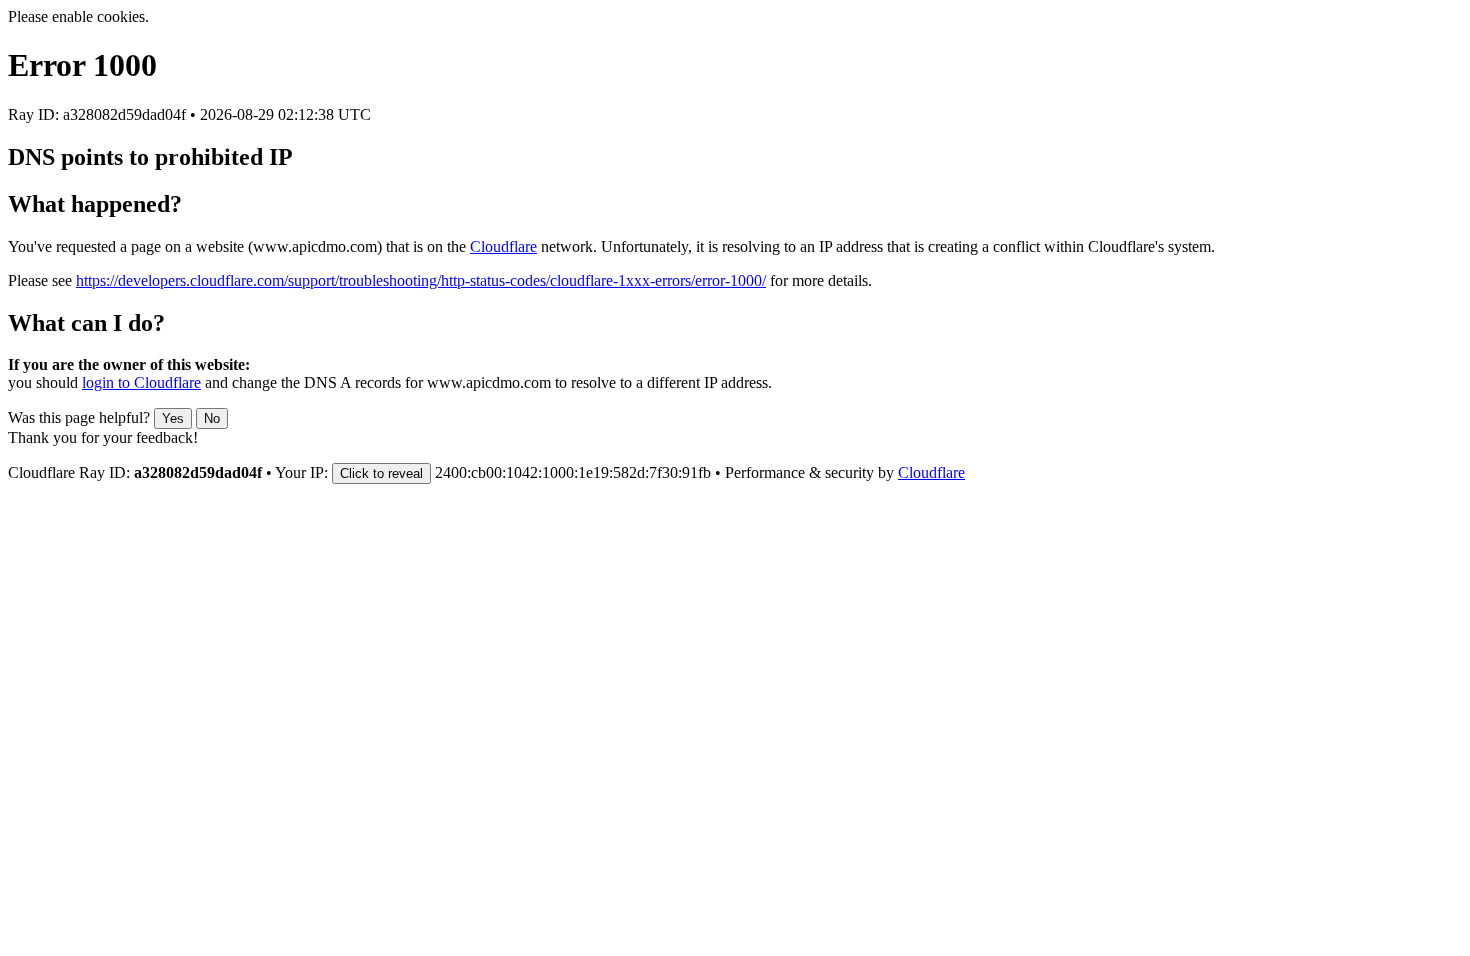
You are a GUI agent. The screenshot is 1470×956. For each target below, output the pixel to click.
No (212, 418)
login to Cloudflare (141, 382)
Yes (173, 418)
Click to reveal (381, 473)
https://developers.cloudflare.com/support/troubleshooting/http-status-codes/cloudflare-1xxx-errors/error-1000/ (421, 280)
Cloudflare (503, 246)
